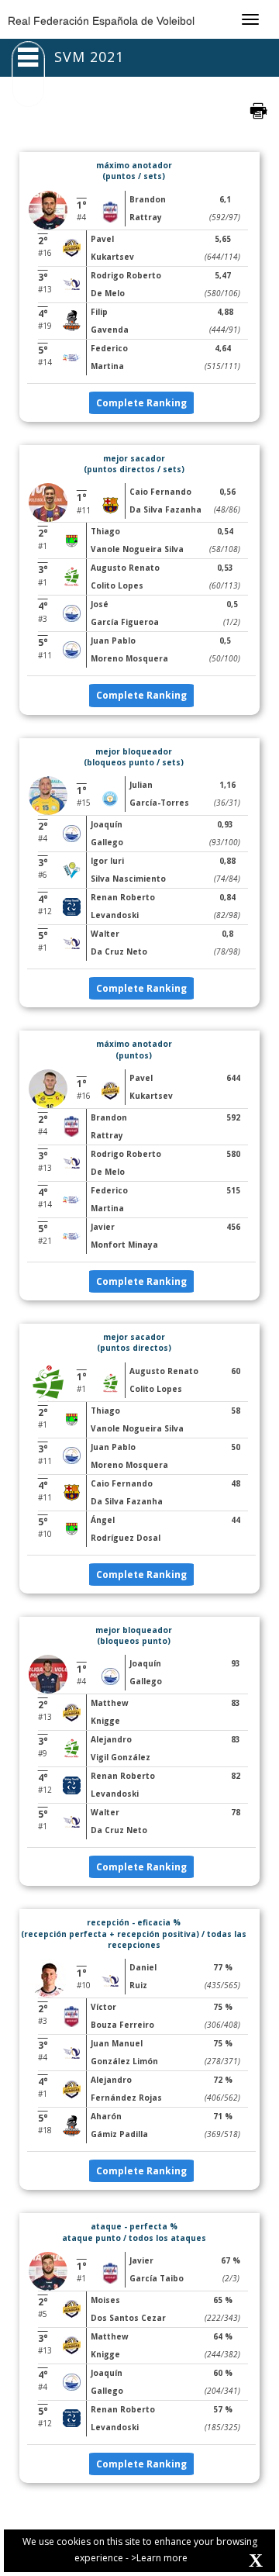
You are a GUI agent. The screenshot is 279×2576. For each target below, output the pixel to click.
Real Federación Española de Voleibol (101, 21)
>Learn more (159, 2558)
